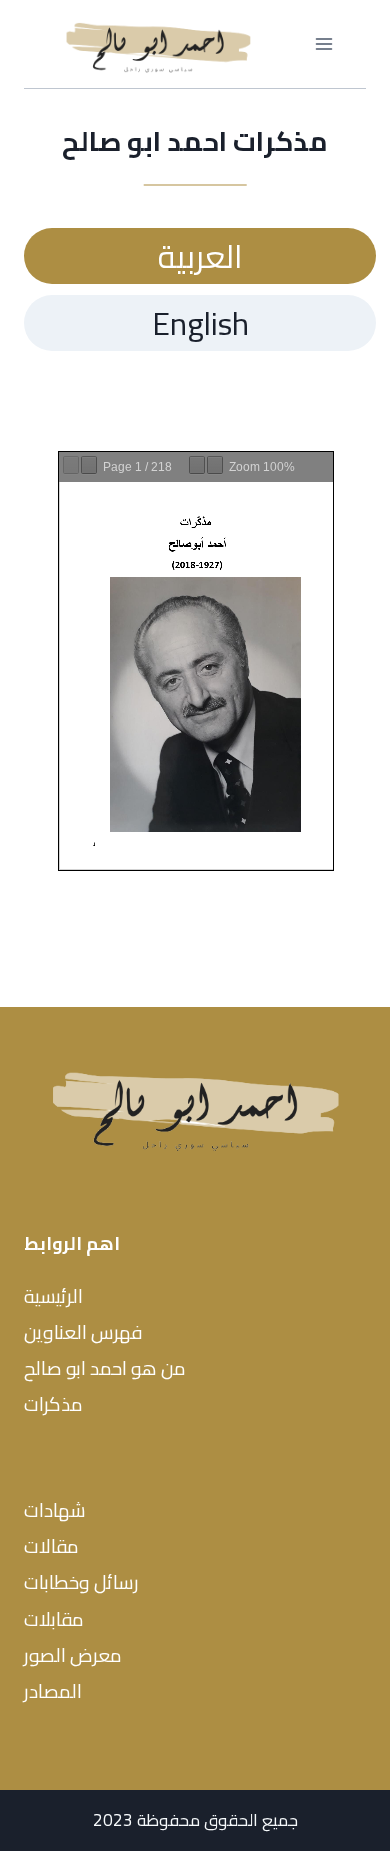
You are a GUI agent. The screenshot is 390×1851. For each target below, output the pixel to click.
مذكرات (53, 1404)
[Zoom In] (215, 465)
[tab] (200, 256)
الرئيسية (53, 1296)
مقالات (51, 1546)
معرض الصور (73, 1655)
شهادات (55, 1510)
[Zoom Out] (197, 465)
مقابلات (54, 1619)
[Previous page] (71, 465)
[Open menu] (323, 44)
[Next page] (89, 465)
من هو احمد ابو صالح (105, 1368)
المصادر (53, 1691)
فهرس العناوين (83, 1332)
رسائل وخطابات (81, 1582)
